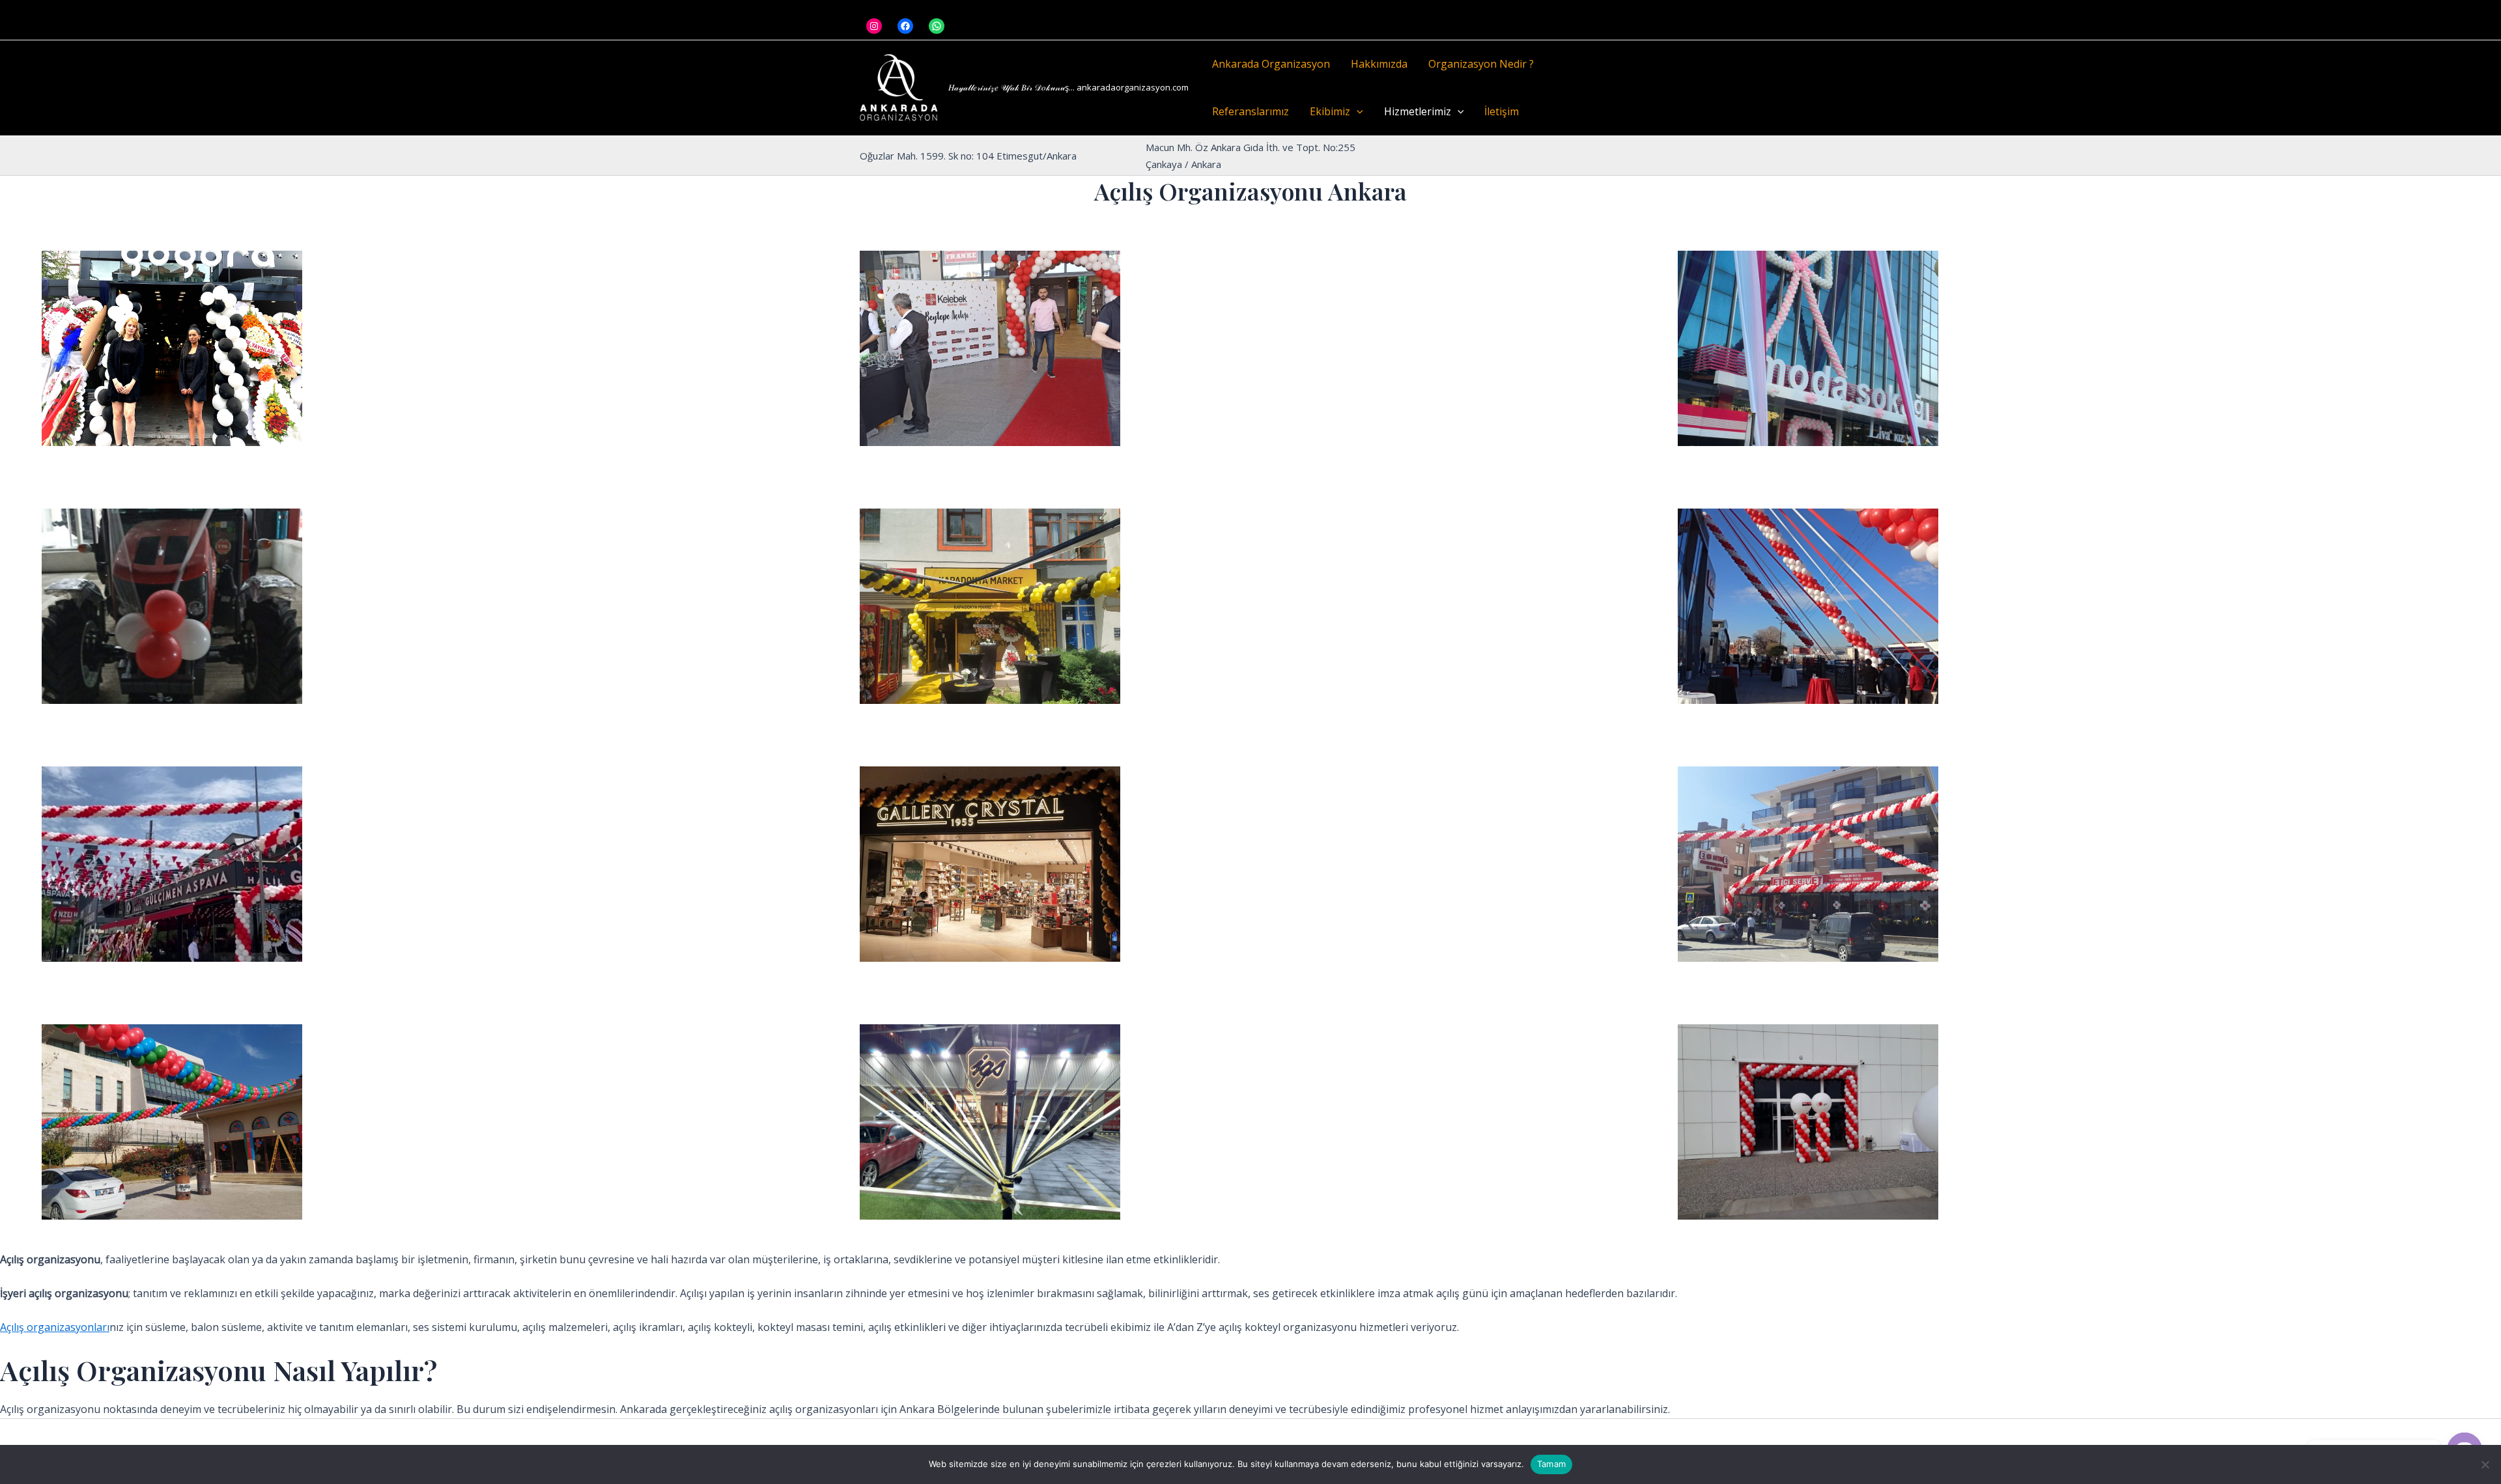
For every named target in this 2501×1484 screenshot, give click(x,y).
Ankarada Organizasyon (1271, 64)
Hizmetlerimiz (1418, 111)
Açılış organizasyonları (55, 1327)
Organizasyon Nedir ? (1481, 64)
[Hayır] (2485, 1464)
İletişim (1502, 111)
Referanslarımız (1250, 111)
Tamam (1551, 1464)
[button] (1357, 112)
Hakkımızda (1379, 64)
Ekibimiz (1330, 111)
